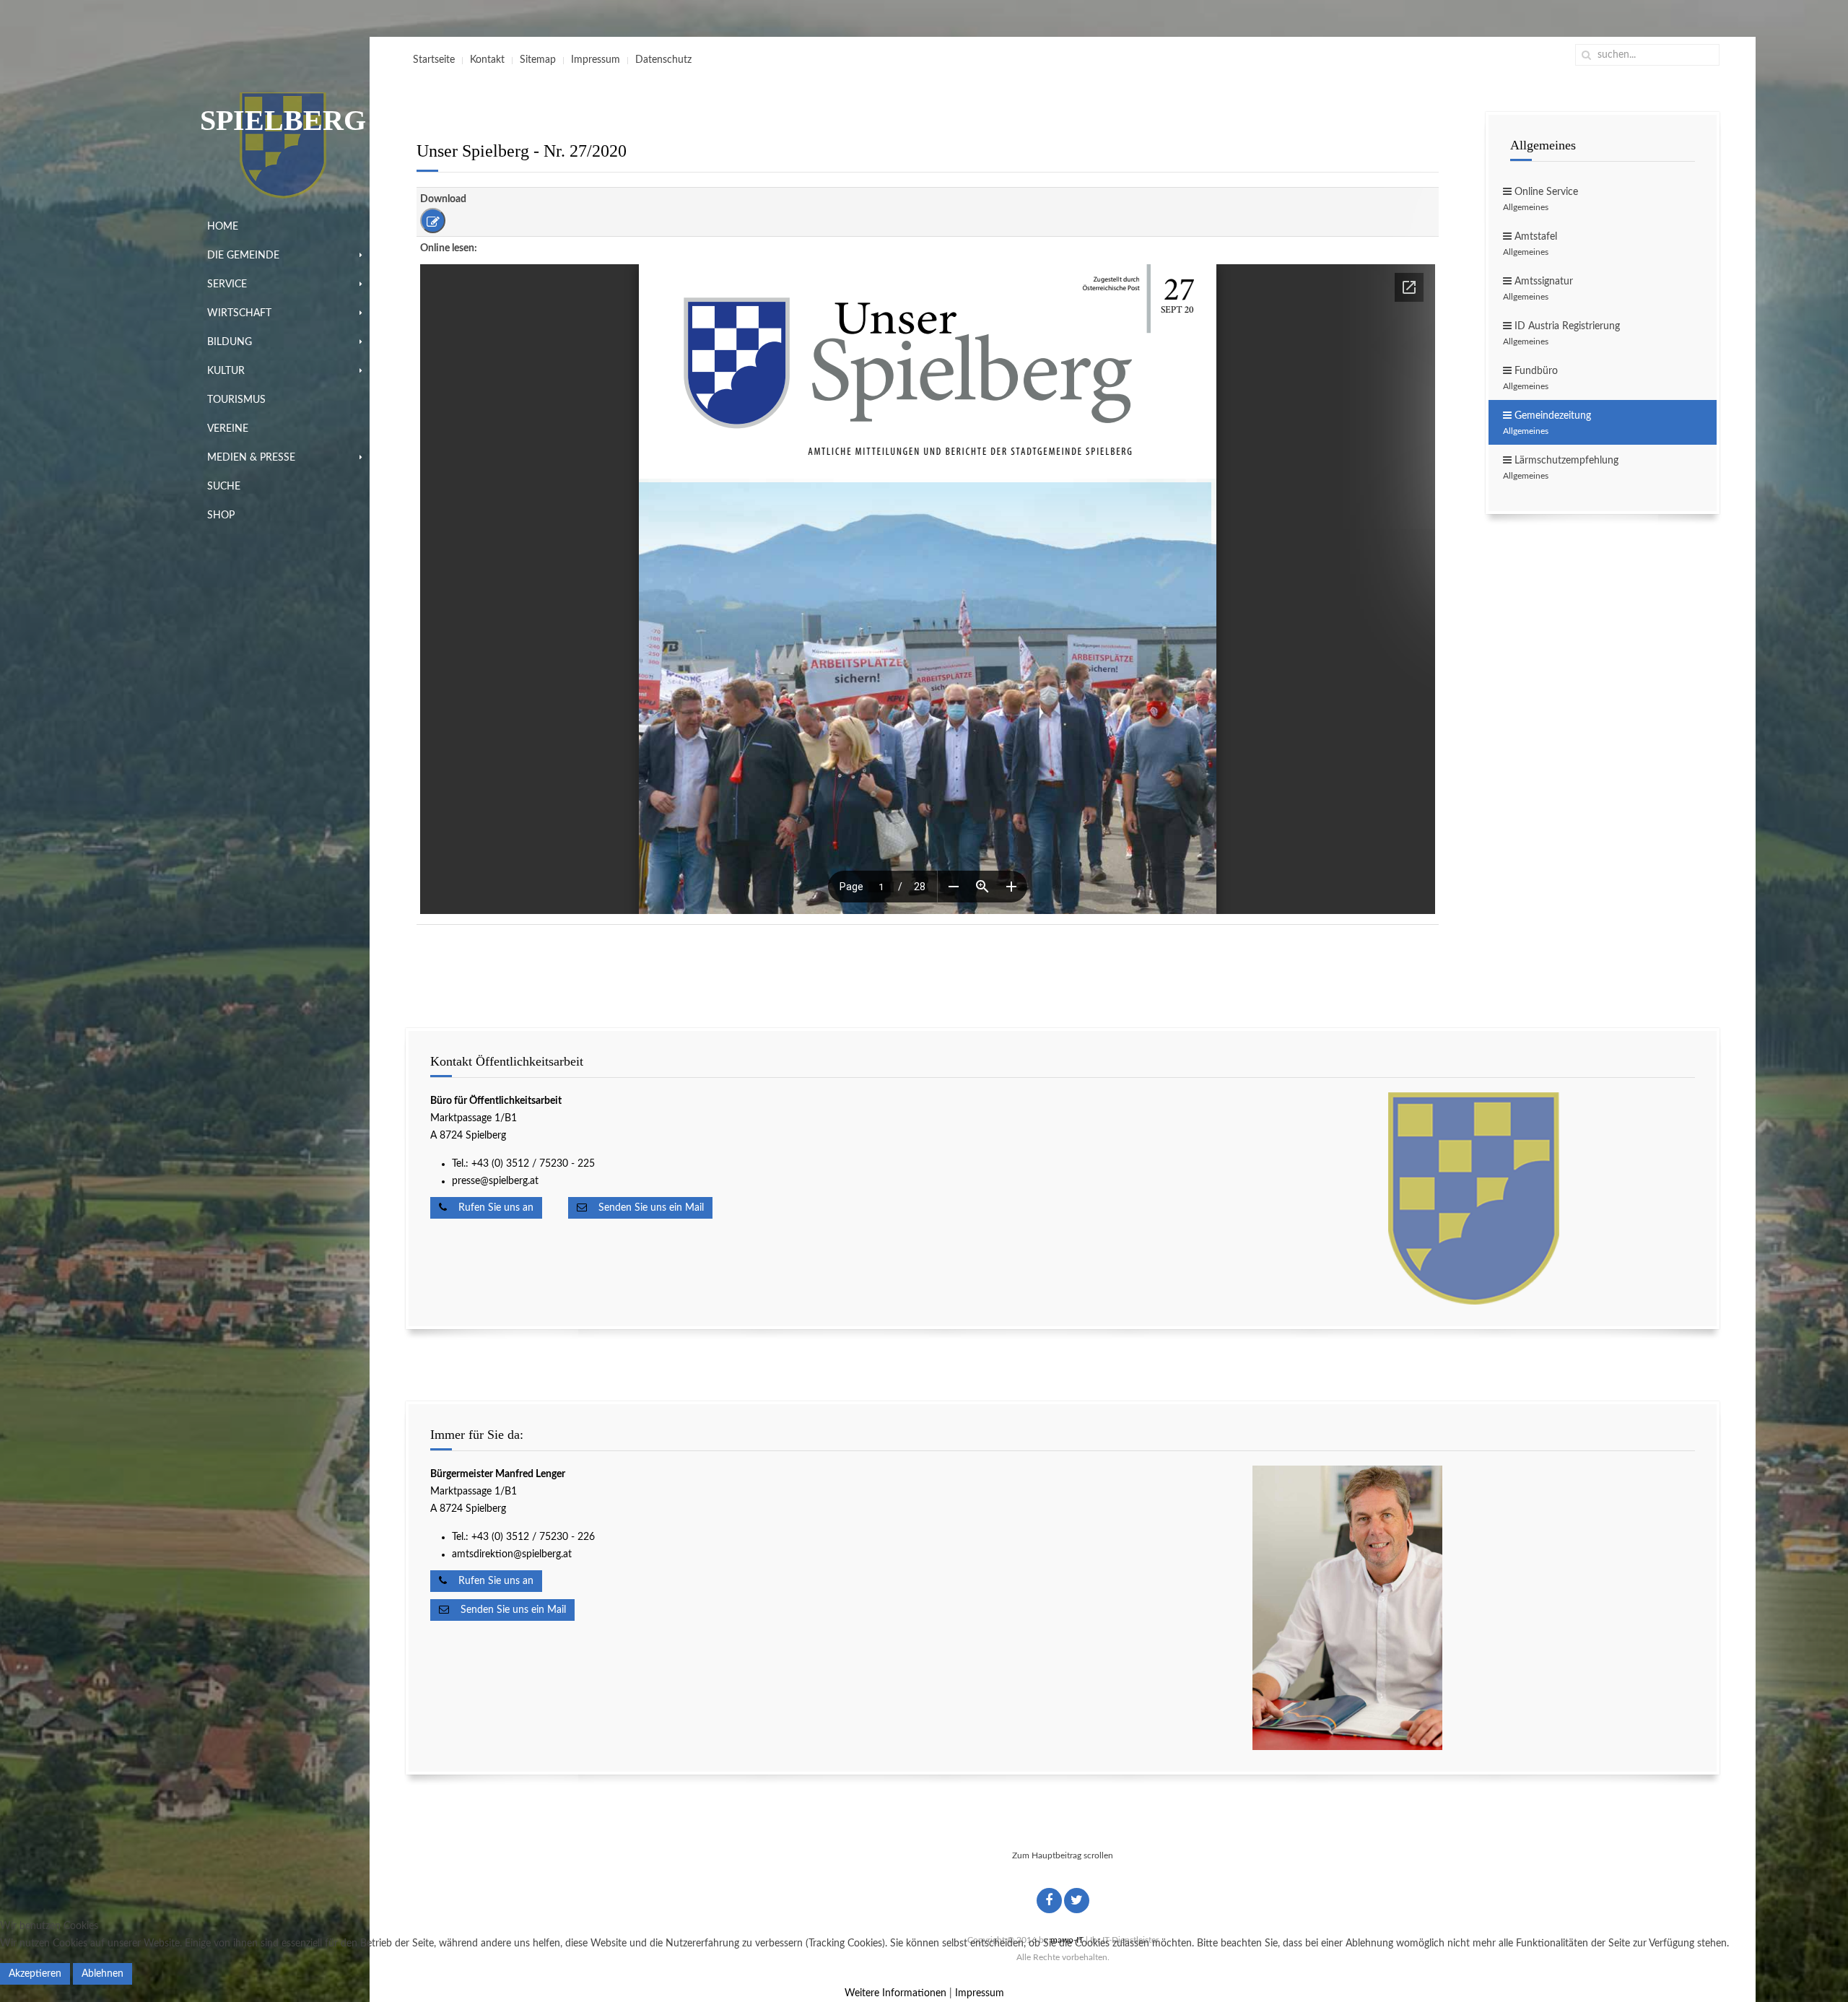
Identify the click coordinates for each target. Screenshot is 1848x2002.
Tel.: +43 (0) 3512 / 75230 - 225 (523, 1164)
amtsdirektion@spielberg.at (512, 1554)
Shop (221, 515)
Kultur (226, 371)
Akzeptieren (35, 1974)
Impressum (596, 60)
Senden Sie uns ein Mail (645, 1208)
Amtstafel (1530, 244)
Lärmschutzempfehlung (1561, 468)
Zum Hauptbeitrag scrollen (1063, 1855)
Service (227, 284)
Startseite (434, 60)
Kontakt (487, 60)
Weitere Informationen (895, 1993)
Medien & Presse (251, 458)
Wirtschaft (239, 313)
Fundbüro (1530, 378)
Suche (224, 487)
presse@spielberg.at (495, 1181)
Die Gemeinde (243, 256)
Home (223, 227)
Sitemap (538, 60)
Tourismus (236, 400)
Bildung (230, 342)
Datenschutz (663, 60)
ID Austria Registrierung (1561, 334)
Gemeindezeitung (1547, 423)
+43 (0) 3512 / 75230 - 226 (535, 1537)
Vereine (228, 429)
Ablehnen (103, 1974)
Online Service (1540, 199)
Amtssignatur (1538, 289)
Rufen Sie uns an (490, 1208)
